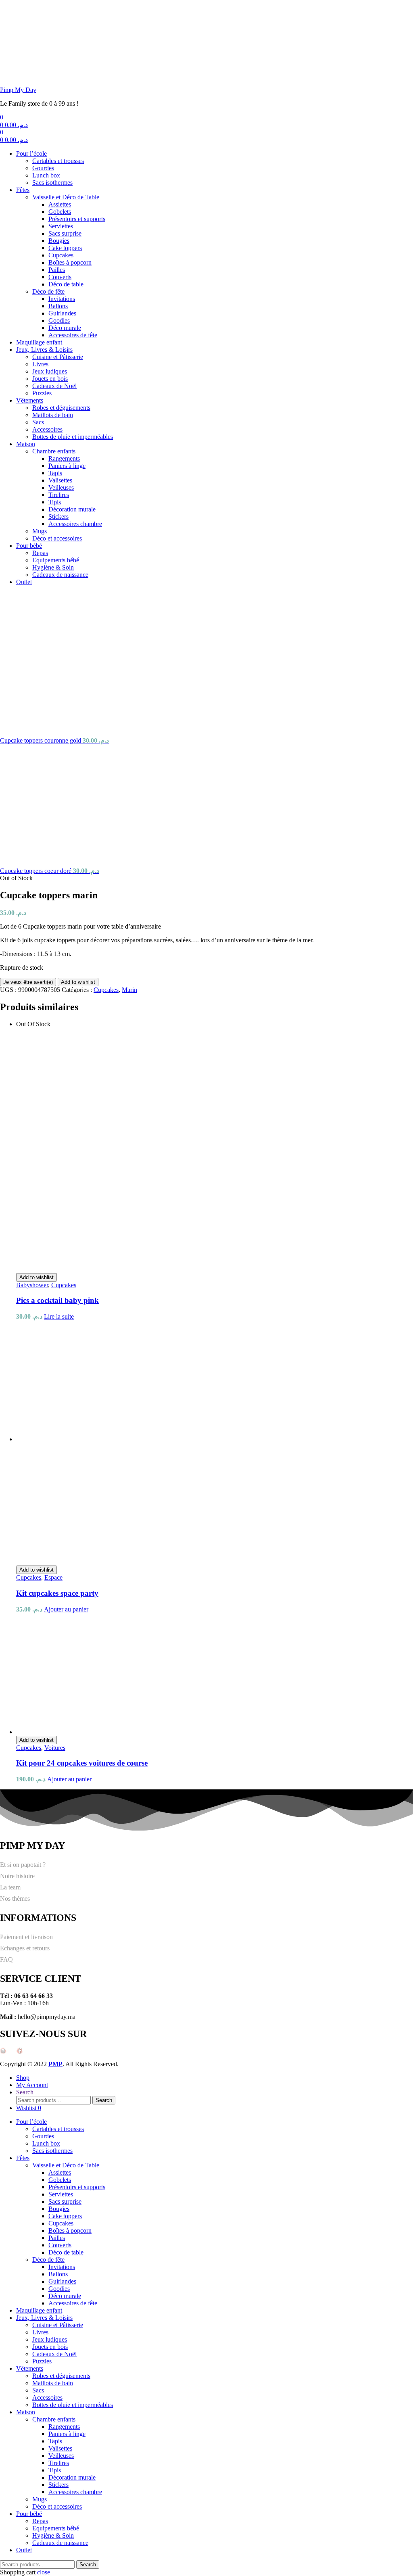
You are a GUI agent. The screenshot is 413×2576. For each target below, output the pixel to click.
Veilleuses (61, 487)
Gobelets (60, 212)
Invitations (62, 299)
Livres (40, 364)
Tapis (55, 473)
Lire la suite (59, 1316)
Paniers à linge (67, 466)
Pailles (57, 270)
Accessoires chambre (75, 524)
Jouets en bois (50, 379)
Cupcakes (61, 255)
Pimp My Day (18, 90)
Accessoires (47, 429)
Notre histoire (17, 1876)
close (44, 2572)
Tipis (55, 502)
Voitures (55, 1748)
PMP (55, 2064)
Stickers (58, 517)
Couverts (60, 277)
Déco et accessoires (57, 538)
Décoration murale (72, 509)
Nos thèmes (15, 1899)
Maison (26, 444)
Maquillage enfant (39, 342)
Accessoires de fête (73, 335)
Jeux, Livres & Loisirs (44, 350)
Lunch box (46, 175)
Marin (129, 990)
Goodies (59, 320)
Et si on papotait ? (23, 1865)
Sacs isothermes (52, 183)
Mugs (40, 531)
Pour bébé (29, 546)
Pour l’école (31, 153)
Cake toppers (65, 248)
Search (104, 2100)
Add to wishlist (78, 982)
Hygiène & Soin (53, 567)
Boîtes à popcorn (70, 262)
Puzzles (42, 393)
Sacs (38, 422)
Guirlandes (62, 313)
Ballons (58, 306)
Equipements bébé (56, 560)
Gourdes (43, 168)
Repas (40, 553)
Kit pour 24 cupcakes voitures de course (82, 1763)
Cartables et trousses (58, 161)
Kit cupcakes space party (57, 1593)
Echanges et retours (25, 1948)
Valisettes (60, 480)
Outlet (24, 582)
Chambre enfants (54, 451)
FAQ (6, 1959)
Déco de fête (48, 291)
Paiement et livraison (26, 1937)
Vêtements (30, 400)
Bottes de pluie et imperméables (73, 437)
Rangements (64, 458)
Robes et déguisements (61, 408)
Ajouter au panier (66, 1609)
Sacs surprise (65, 233)
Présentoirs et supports (77, 219)
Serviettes (61, 226)
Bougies (59, 241)
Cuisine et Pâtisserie (58, 357)
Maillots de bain (53, 415)
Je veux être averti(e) (28, 982)
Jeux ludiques (50, 371)
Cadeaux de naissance (60, 575)
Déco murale (65, 328)
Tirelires (59, 495)
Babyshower (32, 1285)
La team (10, 1887)
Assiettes (60, 204)
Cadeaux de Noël (54, 386)
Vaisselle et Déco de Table (66, 197)
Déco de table (66, 284)
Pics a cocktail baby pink (57, 1300)
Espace (53, 1577)
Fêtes (23, 190)
